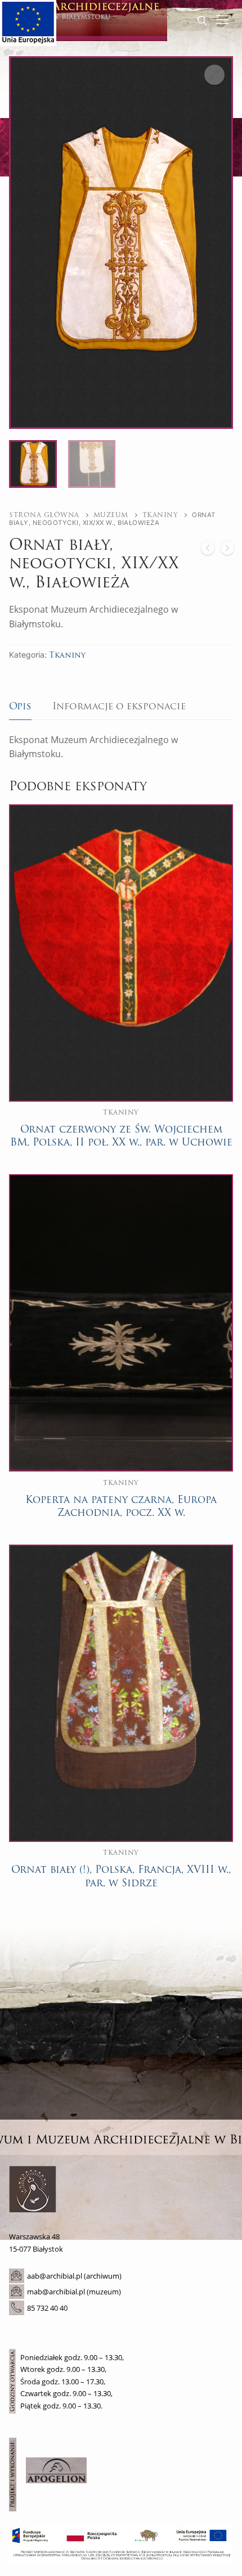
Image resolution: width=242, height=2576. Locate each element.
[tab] (20, 707)
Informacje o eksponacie (119, 707)
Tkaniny (160, 515)
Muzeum (111, 515)
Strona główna (44, 515)
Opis (20, 707)
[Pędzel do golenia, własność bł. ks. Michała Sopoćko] (208, 551)
